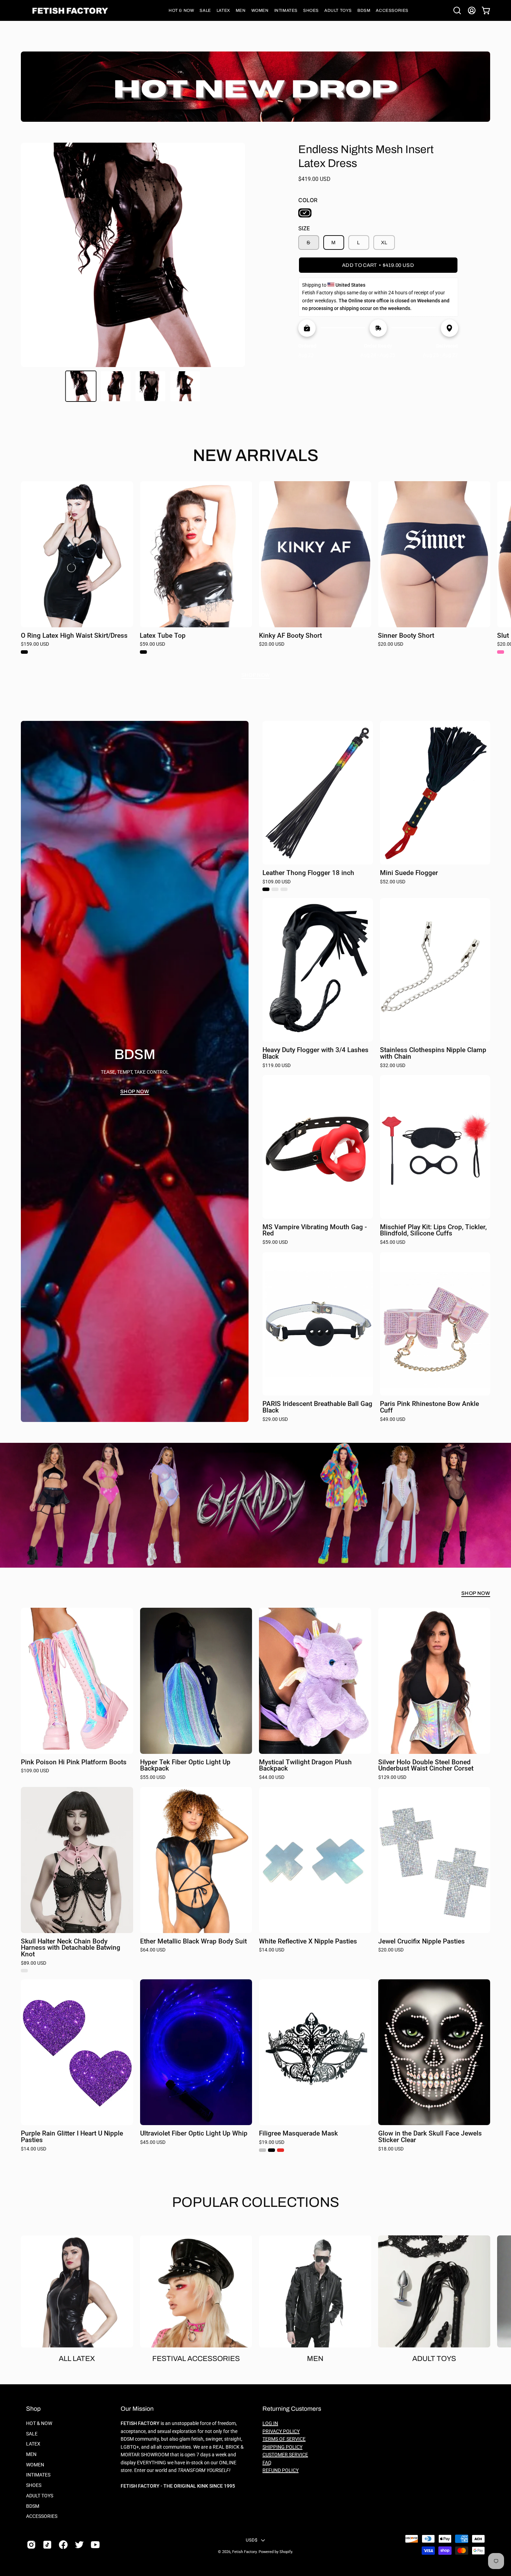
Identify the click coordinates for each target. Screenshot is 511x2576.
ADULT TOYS (40, 2496)
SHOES (34, 2485)
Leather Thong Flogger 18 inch (308, 873)
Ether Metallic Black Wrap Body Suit (193, 1942)
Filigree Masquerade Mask (298, 2134)
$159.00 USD (35, 644)
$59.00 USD (152, 644)
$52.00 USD (393, 882)
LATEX (33, 2444)
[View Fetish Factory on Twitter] (79, 2545)
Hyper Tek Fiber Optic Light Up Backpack (185, 1766)
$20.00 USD (272, 644)
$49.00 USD (393, 1420)
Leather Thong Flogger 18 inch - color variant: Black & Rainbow (275, 889)
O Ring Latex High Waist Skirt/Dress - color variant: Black (24, 652)
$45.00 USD (393, 1242)
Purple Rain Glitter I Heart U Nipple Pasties (72, 2137)
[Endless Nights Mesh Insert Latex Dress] (81, 386)
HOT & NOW (39, 2423)
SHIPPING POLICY (282, 2447)
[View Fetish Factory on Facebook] (63, 2545)
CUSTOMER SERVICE (285, 2455)
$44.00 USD (272, 1778)
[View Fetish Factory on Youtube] (95, 2545)
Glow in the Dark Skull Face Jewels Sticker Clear (430, 2137)
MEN (31, 2454)
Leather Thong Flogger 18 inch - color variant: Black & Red (284, 889)
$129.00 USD (392, 1778)
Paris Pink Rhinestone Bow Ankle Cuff (429, 1407)
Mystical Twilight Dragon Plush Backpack (305, 1766)
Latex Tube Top (163, 636)
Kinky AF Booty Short (290, 636)
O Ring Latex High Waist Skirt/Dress (74, 636)
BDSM (33, 2506)
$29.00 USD (275, 1420)
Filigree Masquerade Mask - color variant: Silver (262, 2150)
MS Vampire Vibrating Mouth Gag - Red (315, 1230)
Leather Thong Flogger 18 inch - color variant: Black (266, 889)
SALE (32, 2434)
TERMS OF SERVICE (284, 2439)
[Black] (305, 213)
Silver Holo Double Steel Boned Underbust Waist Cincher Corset (426, 1766)
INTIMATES (38, 2475)
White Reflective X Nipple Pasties (308, 1942)
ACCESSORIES (42, 2516)
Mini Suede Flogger (409, 873)
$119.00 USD (277, 1066)
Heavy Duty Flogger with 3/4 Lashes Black (315, 1053)
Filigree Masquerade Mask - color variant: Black (271, 2150)
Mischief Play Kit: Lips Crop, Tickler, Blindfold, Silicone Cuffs (433, 1230)
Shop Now (256, 675)
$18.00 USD (391, 2149)
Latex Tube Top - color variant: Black (143, 652)
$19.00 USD (272, 2142)
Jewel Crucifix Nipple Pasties (421, 1942)
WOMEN (35, 2465)
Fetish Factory (244, 2552)
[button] (181, 10)
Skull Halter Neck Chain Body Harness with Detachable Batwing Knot (71, 1948)
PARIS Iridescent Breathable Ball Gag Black (317, 1407)
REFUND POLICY (281, 2470)
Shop (33, 2409)
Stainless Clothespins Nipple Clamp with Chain (433, 1053)
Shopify (286, 2552)
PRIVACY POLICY (281, 2431)
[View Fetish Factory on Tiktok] (47, 2545)
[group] (255, 571)
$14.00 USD (272, 1950)
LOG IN (270, 2423)
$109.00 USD (277, 882)
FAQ (267, 2463)
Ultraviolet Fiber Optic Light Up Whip (194, 2134)
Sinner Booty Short (406, 636)
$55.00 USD (153, 1778)
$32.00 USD (393, 1066)
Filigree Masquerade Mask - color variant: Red (281, 2150)
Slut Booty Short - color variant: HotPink (501, 652)
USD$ (252, 2540)
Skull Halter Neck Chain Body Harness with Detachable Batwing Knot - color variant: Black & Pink (24, 1971)
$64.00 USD (153, 1950)
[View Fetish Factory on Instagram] (31, 2545)
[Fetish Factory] (71, 11)
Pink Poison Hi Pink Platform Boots (74, 1762)
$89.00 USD (34, 1963)
